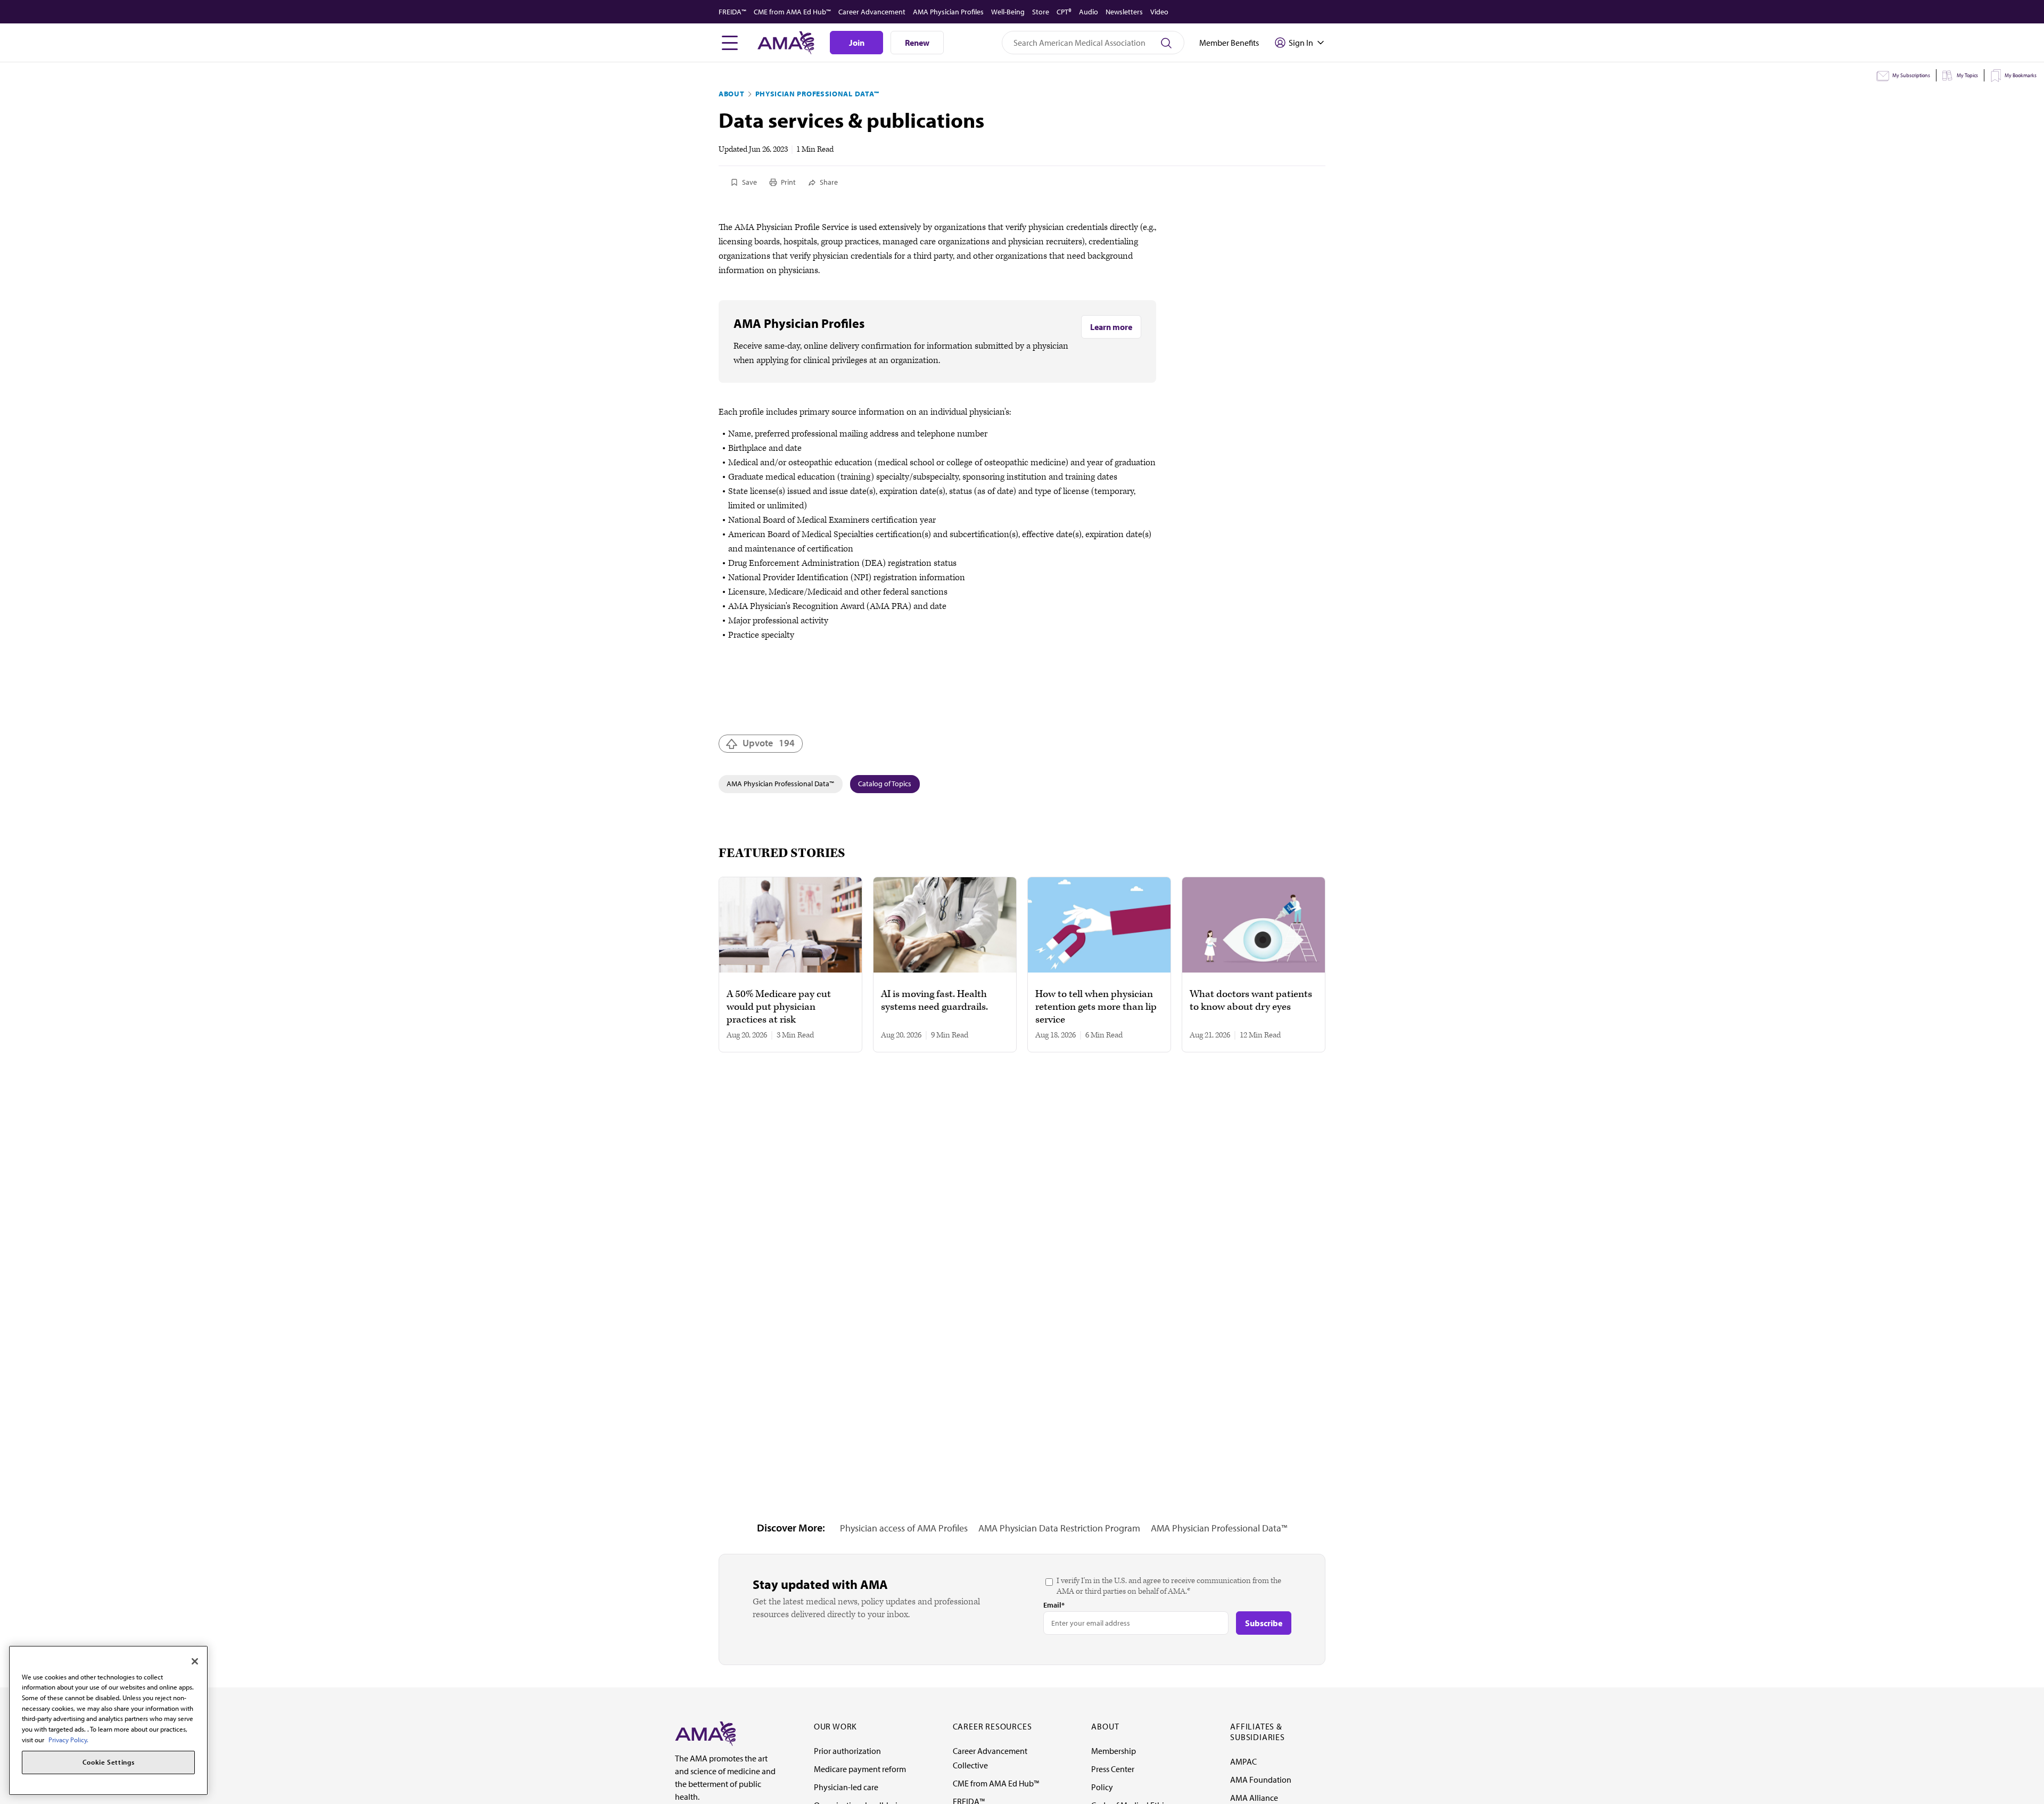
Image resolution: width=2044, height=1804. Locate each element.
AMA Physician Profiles (948, 12)
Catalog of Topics (885, 784)
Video (1159, 12)
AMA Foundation (1261, 1780)
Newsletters (1124, 12)
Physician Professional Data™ (818, 94)
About (732, 94)
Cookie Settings (109, 1762)
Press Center (1113, 1769)
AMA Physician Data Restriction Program (1059, 1528)
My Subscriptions (1911, 75)
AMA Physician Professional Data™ (780, 784)
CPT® (1064, 12)
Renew (917, 43)
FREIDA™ (732, 12)
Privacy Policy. (68, 1740)
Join (857, 43)
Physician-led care (846, 1787)
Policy (1102, 1787)
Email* (1054, 1605)
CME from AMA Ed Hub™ (792, 12)
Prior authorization (847, 1751)
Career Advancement (872, 12)
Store (1041, 12)
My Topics (1967, 75)
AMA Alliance (1254, 1798)
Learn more (1111, 327)
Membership (1114, 1751)
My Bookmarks (2021, 75)
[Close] (195, 1661)
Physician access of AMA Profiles (904, 1528)
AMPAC (1243, 1761)
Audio (1089, 12)
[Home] (705, 1733)
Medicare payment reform (860, 1769)
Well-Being (1008, 12)
